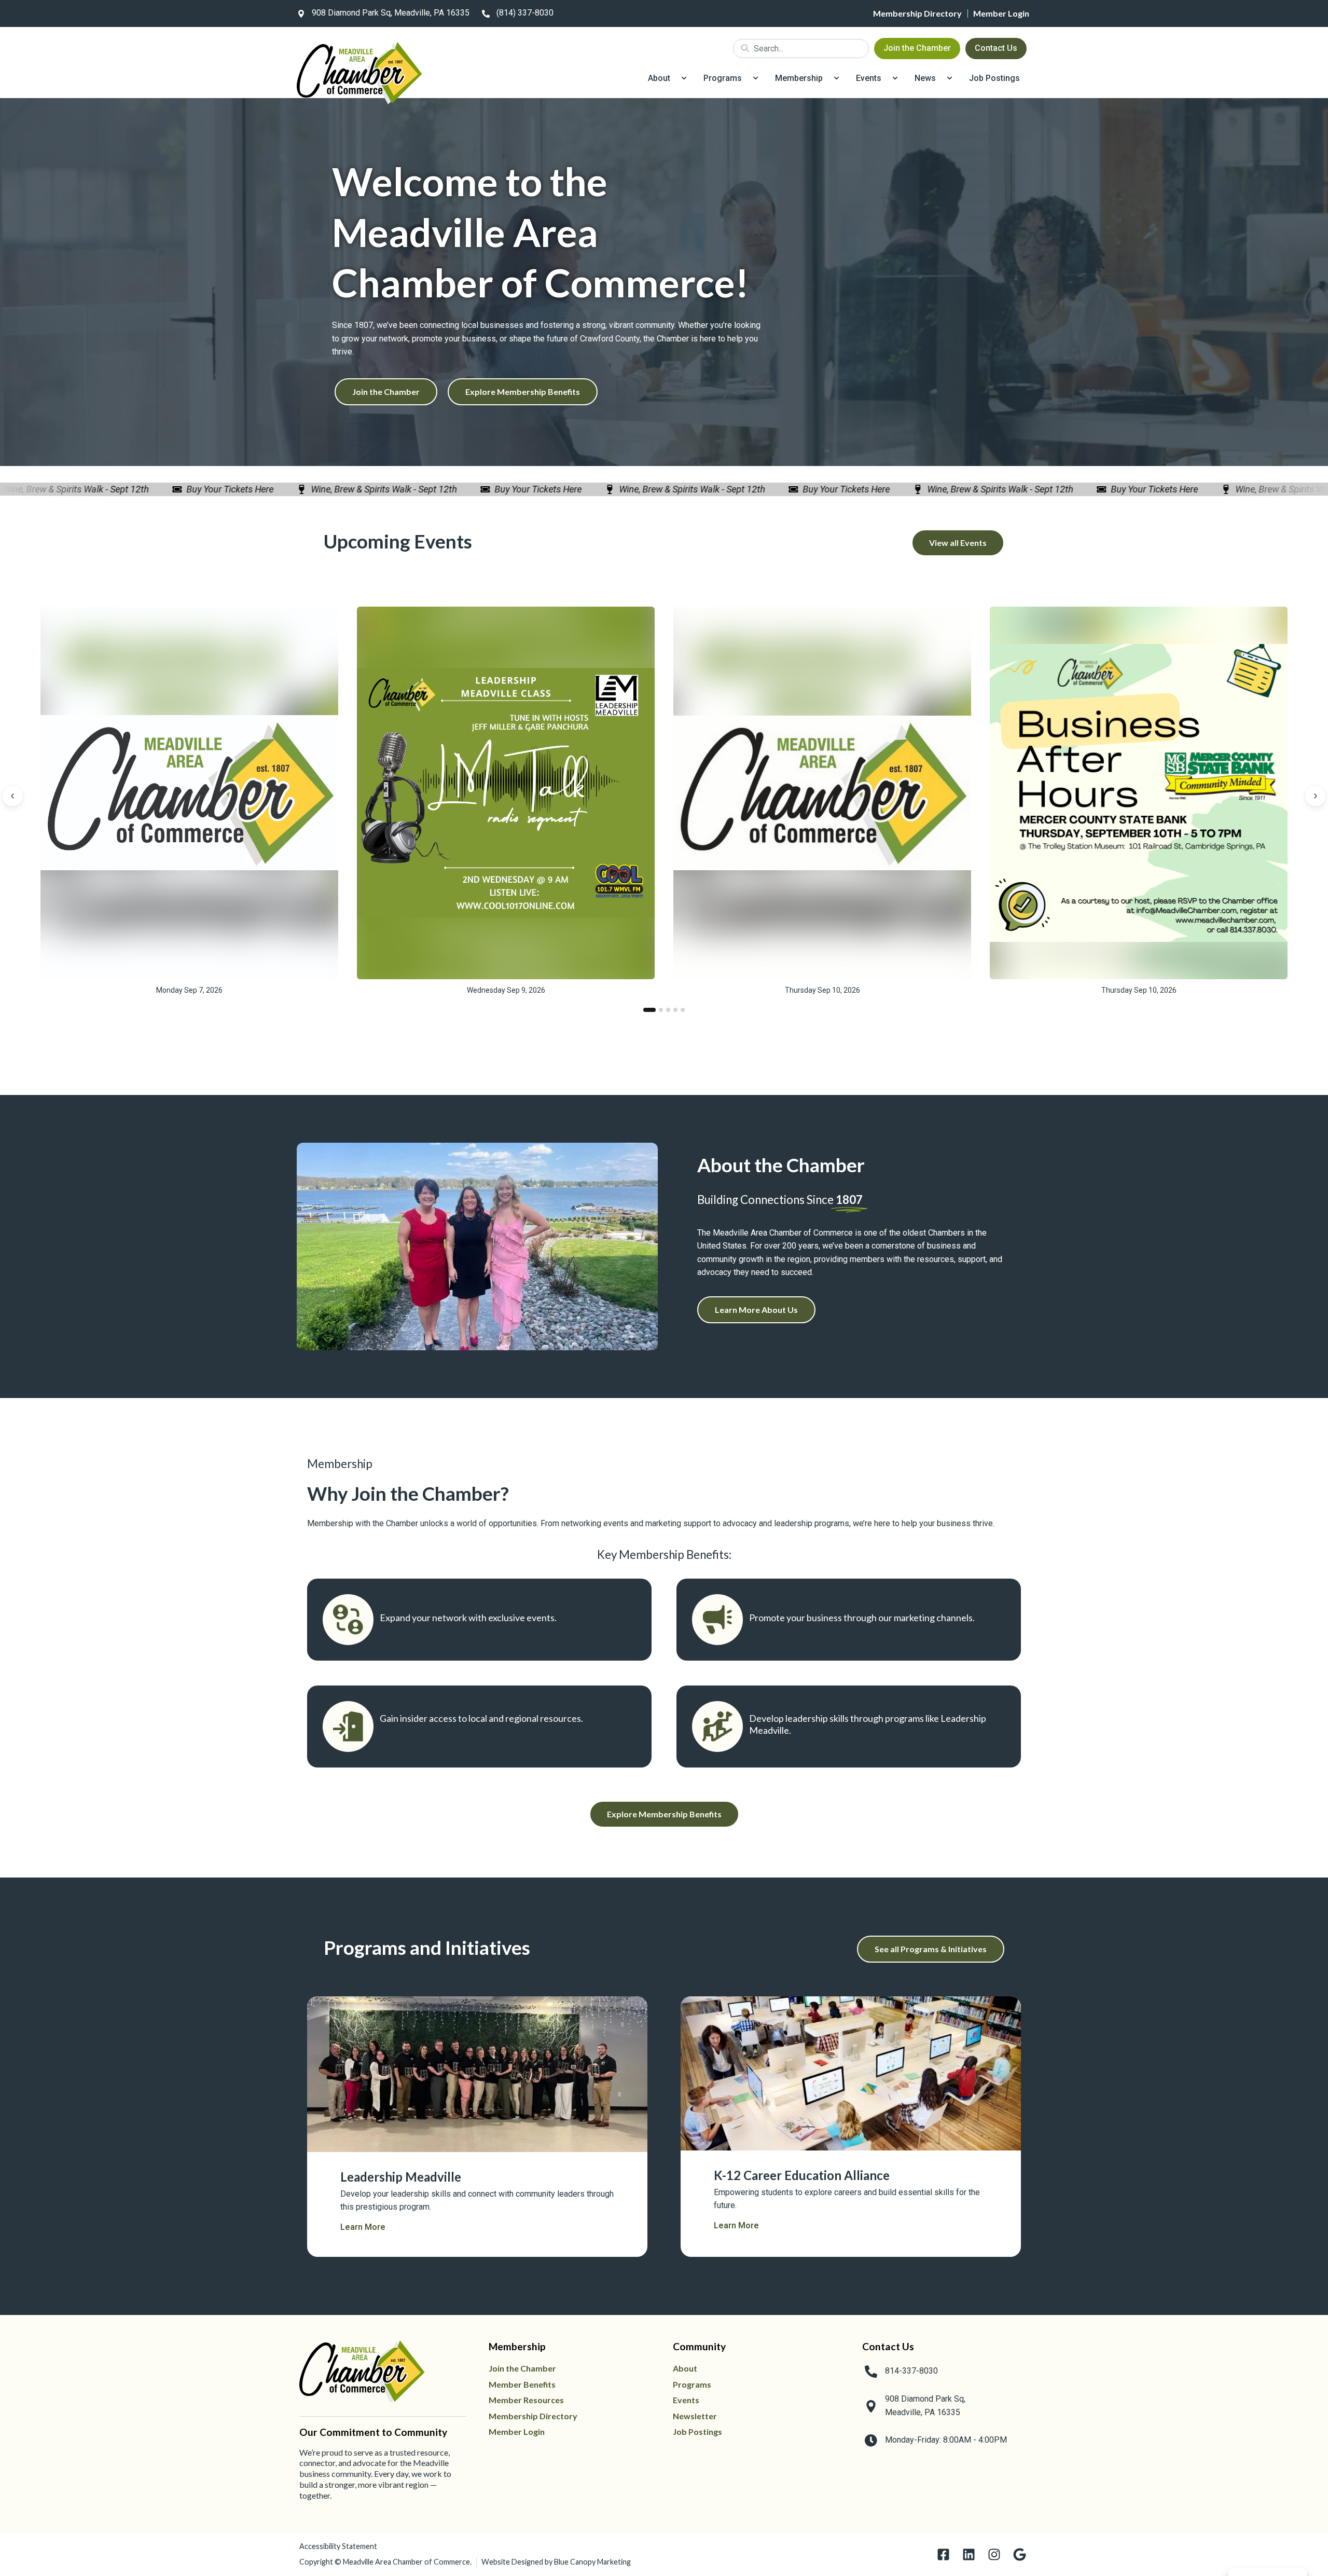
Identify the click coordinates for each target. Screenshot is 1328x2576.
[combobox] (801, 49)
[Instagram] (994, 2554)
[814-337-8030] (871, 2372)
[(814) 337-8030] (486, 13)
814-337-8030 (911, 2371)
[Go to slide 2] (661, 1010)
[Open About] (684, 78)
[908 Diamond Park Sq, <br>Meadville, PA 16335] (871, 2406)
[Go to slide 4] (675, 1010)
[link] (381, 13)
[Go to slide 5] (683, 1010)
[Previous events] (12, 796)
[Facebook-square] (943, 2554)
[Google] (1020, 2554)
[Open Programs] (756, 78)
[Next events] (1316, 796)
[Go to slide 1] (649, 1010)
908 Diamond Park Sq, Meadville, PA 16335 (391, 13)
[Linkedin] (969, 2554)
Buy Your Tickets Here (186, 489)
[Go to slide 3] (668, 1010)
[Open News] (950, 78)
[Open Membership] (836, 78)
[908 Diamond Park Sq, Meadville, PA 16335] (301, 13)
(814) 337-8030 (525, 13)
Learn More (363, 2227)
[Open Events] (895, 78)
